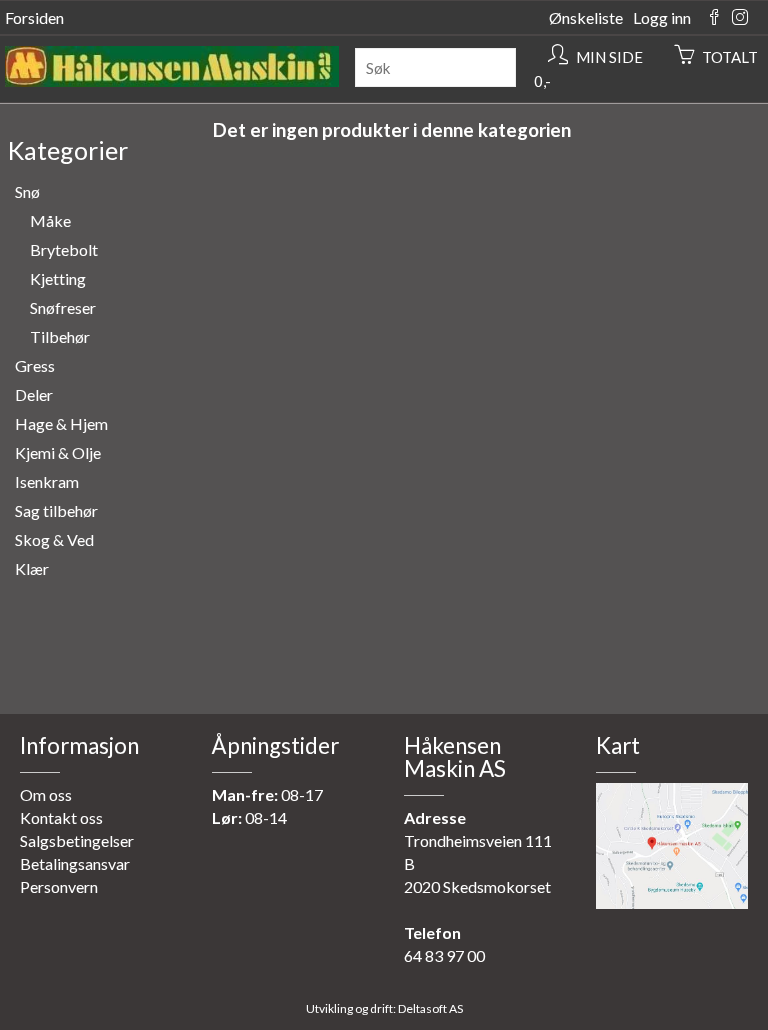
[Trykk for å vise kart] (672, 902)
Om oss (46, 794)
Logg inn (662, 17)
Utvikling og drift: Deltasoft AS (384, 1008)
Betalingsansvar (75, 863)
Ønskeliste (586, 17)
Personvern (59, 886)
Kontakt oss (61, 817)
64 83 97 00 (444, 955)
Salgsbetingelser (77, 840)
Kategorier (68, 150)
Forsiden (34, 17)
